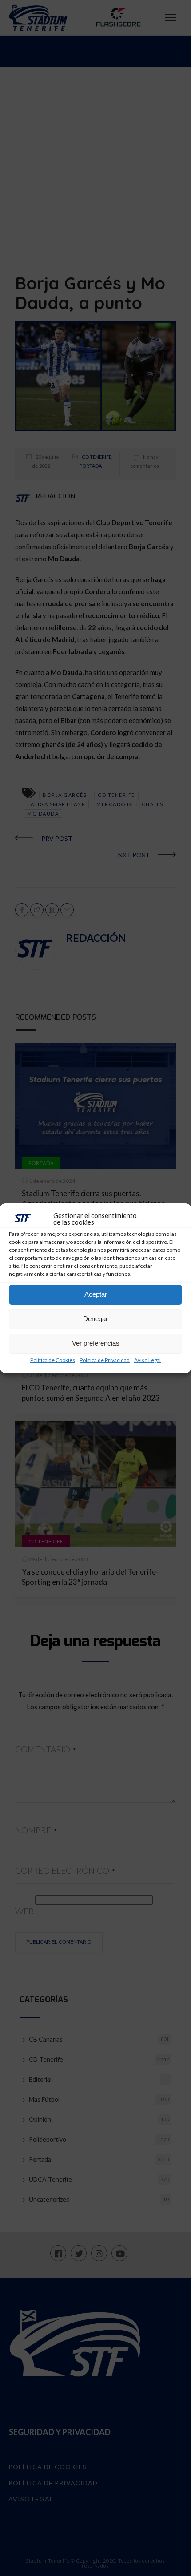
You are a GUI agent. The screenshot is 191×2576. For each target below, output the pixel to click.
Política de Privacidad (105, 1360)
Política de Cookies (53, 1360)
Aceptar (96, 1294)
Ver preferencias (96, 1343)
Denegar (95, 1319)
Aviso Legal (147, 1360)
